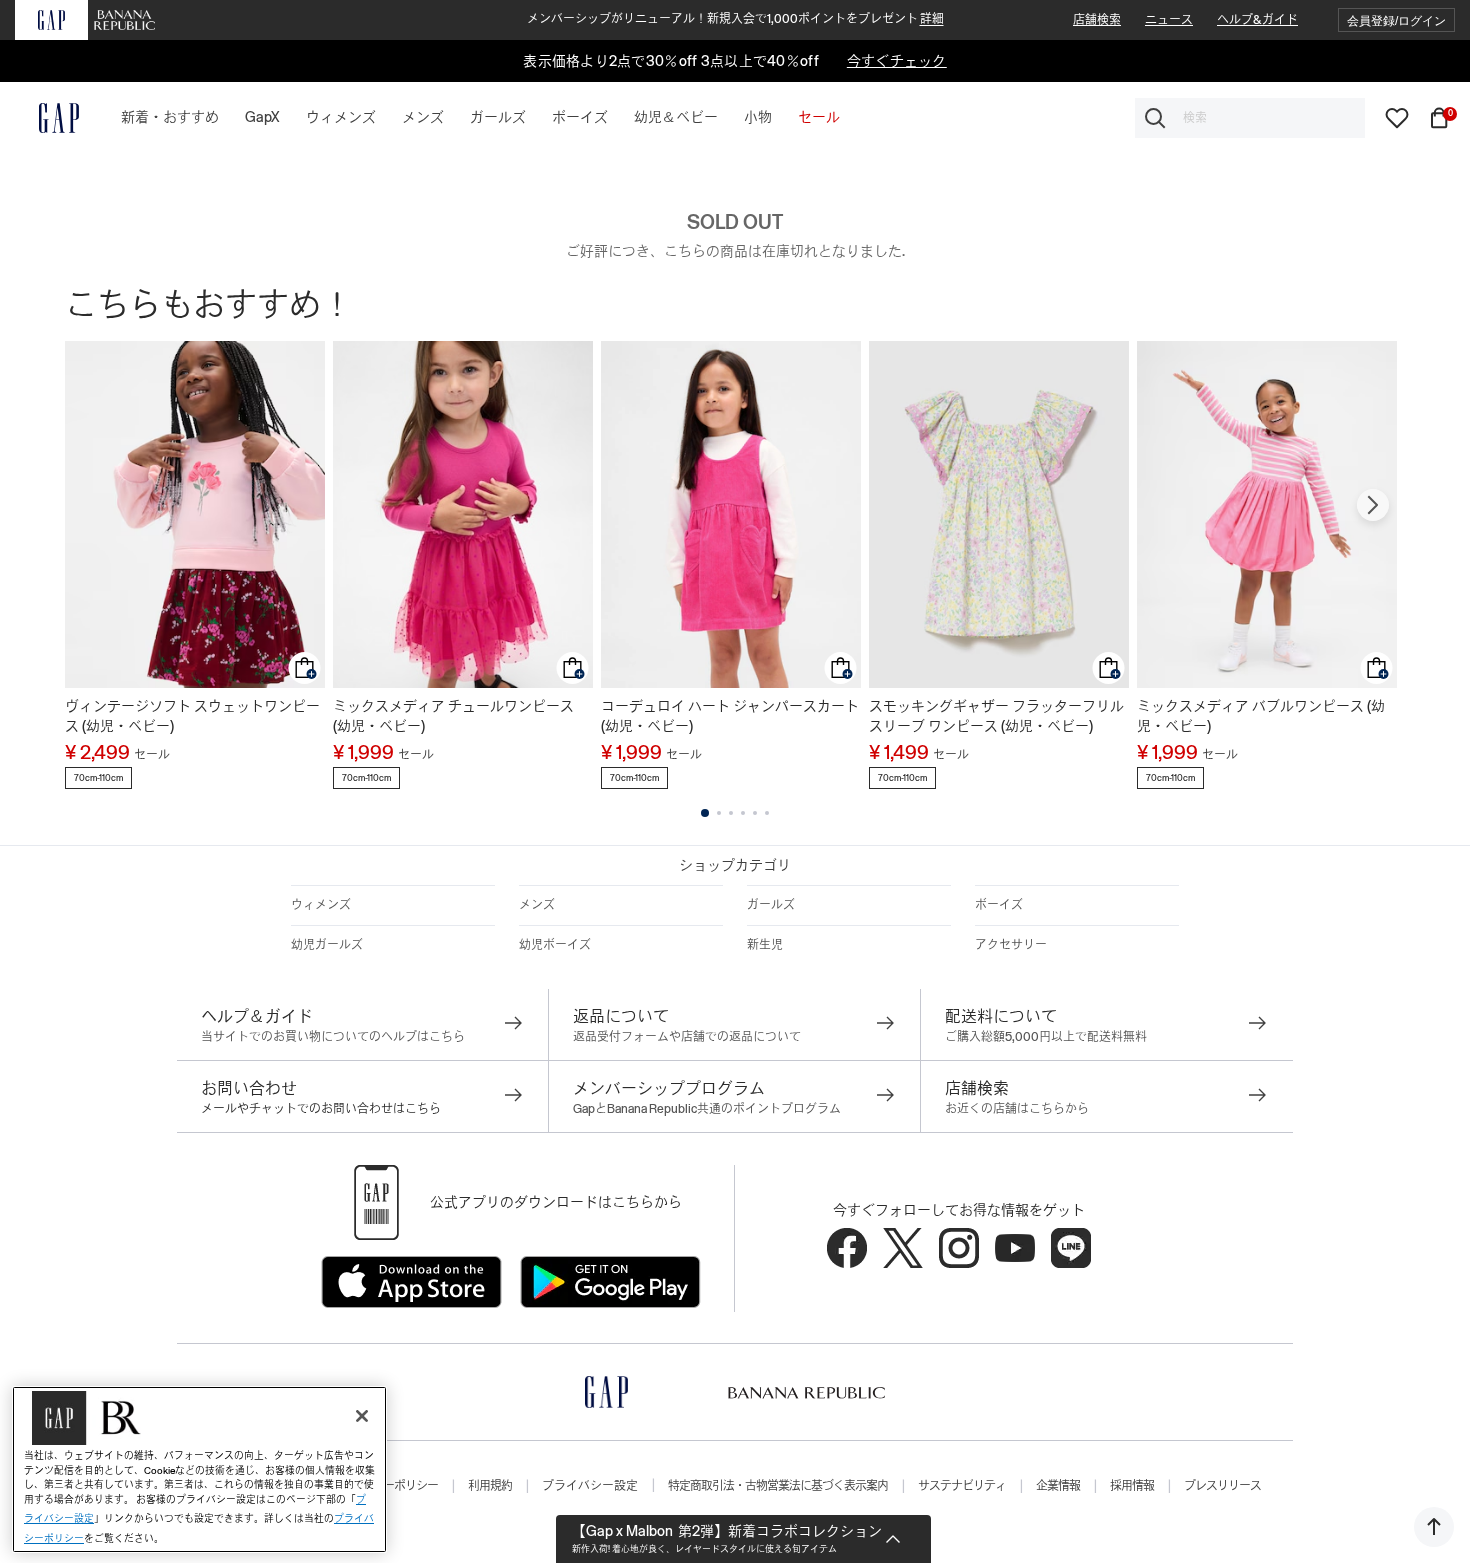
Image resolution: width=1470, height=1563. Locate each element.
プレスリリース (1222, 1486)
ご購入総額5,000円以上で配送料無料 (1046, 1037)
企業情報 (1058, 1486)
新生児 (765, 945)
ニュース (1169, 20)
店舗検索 (1097, 20)
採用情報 (1132, 1486)
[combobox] (1250, 118)
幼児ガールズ (327, 945)
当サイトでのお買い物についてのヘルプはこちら (333, 1037)
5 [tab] (755, 813)
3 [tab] (731, 813)
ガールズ (771, 905)
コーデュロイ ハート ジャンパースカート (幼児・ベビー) (730, 716)
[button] (1396, 20)
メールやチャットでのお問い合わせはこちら (321, 1109)
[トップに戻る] (1434, 1527)
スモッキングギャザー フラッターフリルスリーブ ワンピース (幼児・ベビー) (996, 716)
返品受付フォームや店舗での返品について (687, 1037)
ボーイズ (999, 905)
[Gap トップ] (47, 118)
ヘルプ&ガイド (1257, 20)
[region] (199, 1469)
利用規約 (490, 1486)
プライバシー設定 (590, 1486)
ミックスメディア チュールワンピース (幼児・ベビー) (453, 716)
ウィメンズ (321, 905)
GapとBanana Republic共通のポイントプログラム (707, 1109)
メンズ (537, 905)
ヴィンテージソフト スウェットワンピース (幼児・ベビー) (192, 716)
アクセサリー (1011, 945)
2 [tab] (719, 813)
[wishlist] (1397, 117)
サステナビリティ (962, 1486)
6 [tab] (767, 813)
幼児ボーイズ (555, 945)
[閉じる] (362, 1416)
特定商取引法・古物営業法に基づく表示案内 (778, 1486)
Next (1373, 505)
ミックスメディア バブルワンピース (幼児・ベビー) (1261, 716)
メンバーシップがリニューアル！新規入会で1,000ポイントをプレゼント (735, 19)
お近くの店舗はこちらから (1017, 1109)
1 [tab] (705, 813)
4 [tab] (743, 813)
